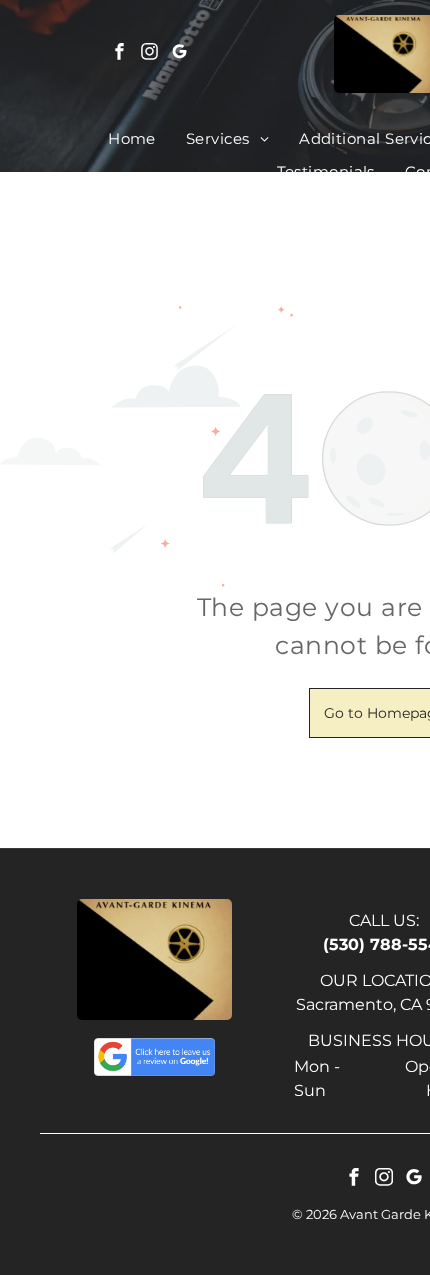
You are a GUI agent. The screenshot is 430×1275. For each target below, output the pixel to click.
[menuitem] (132, 139)
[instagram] (150, 54)
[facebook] (120, 54)
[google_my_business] (180, 54)
